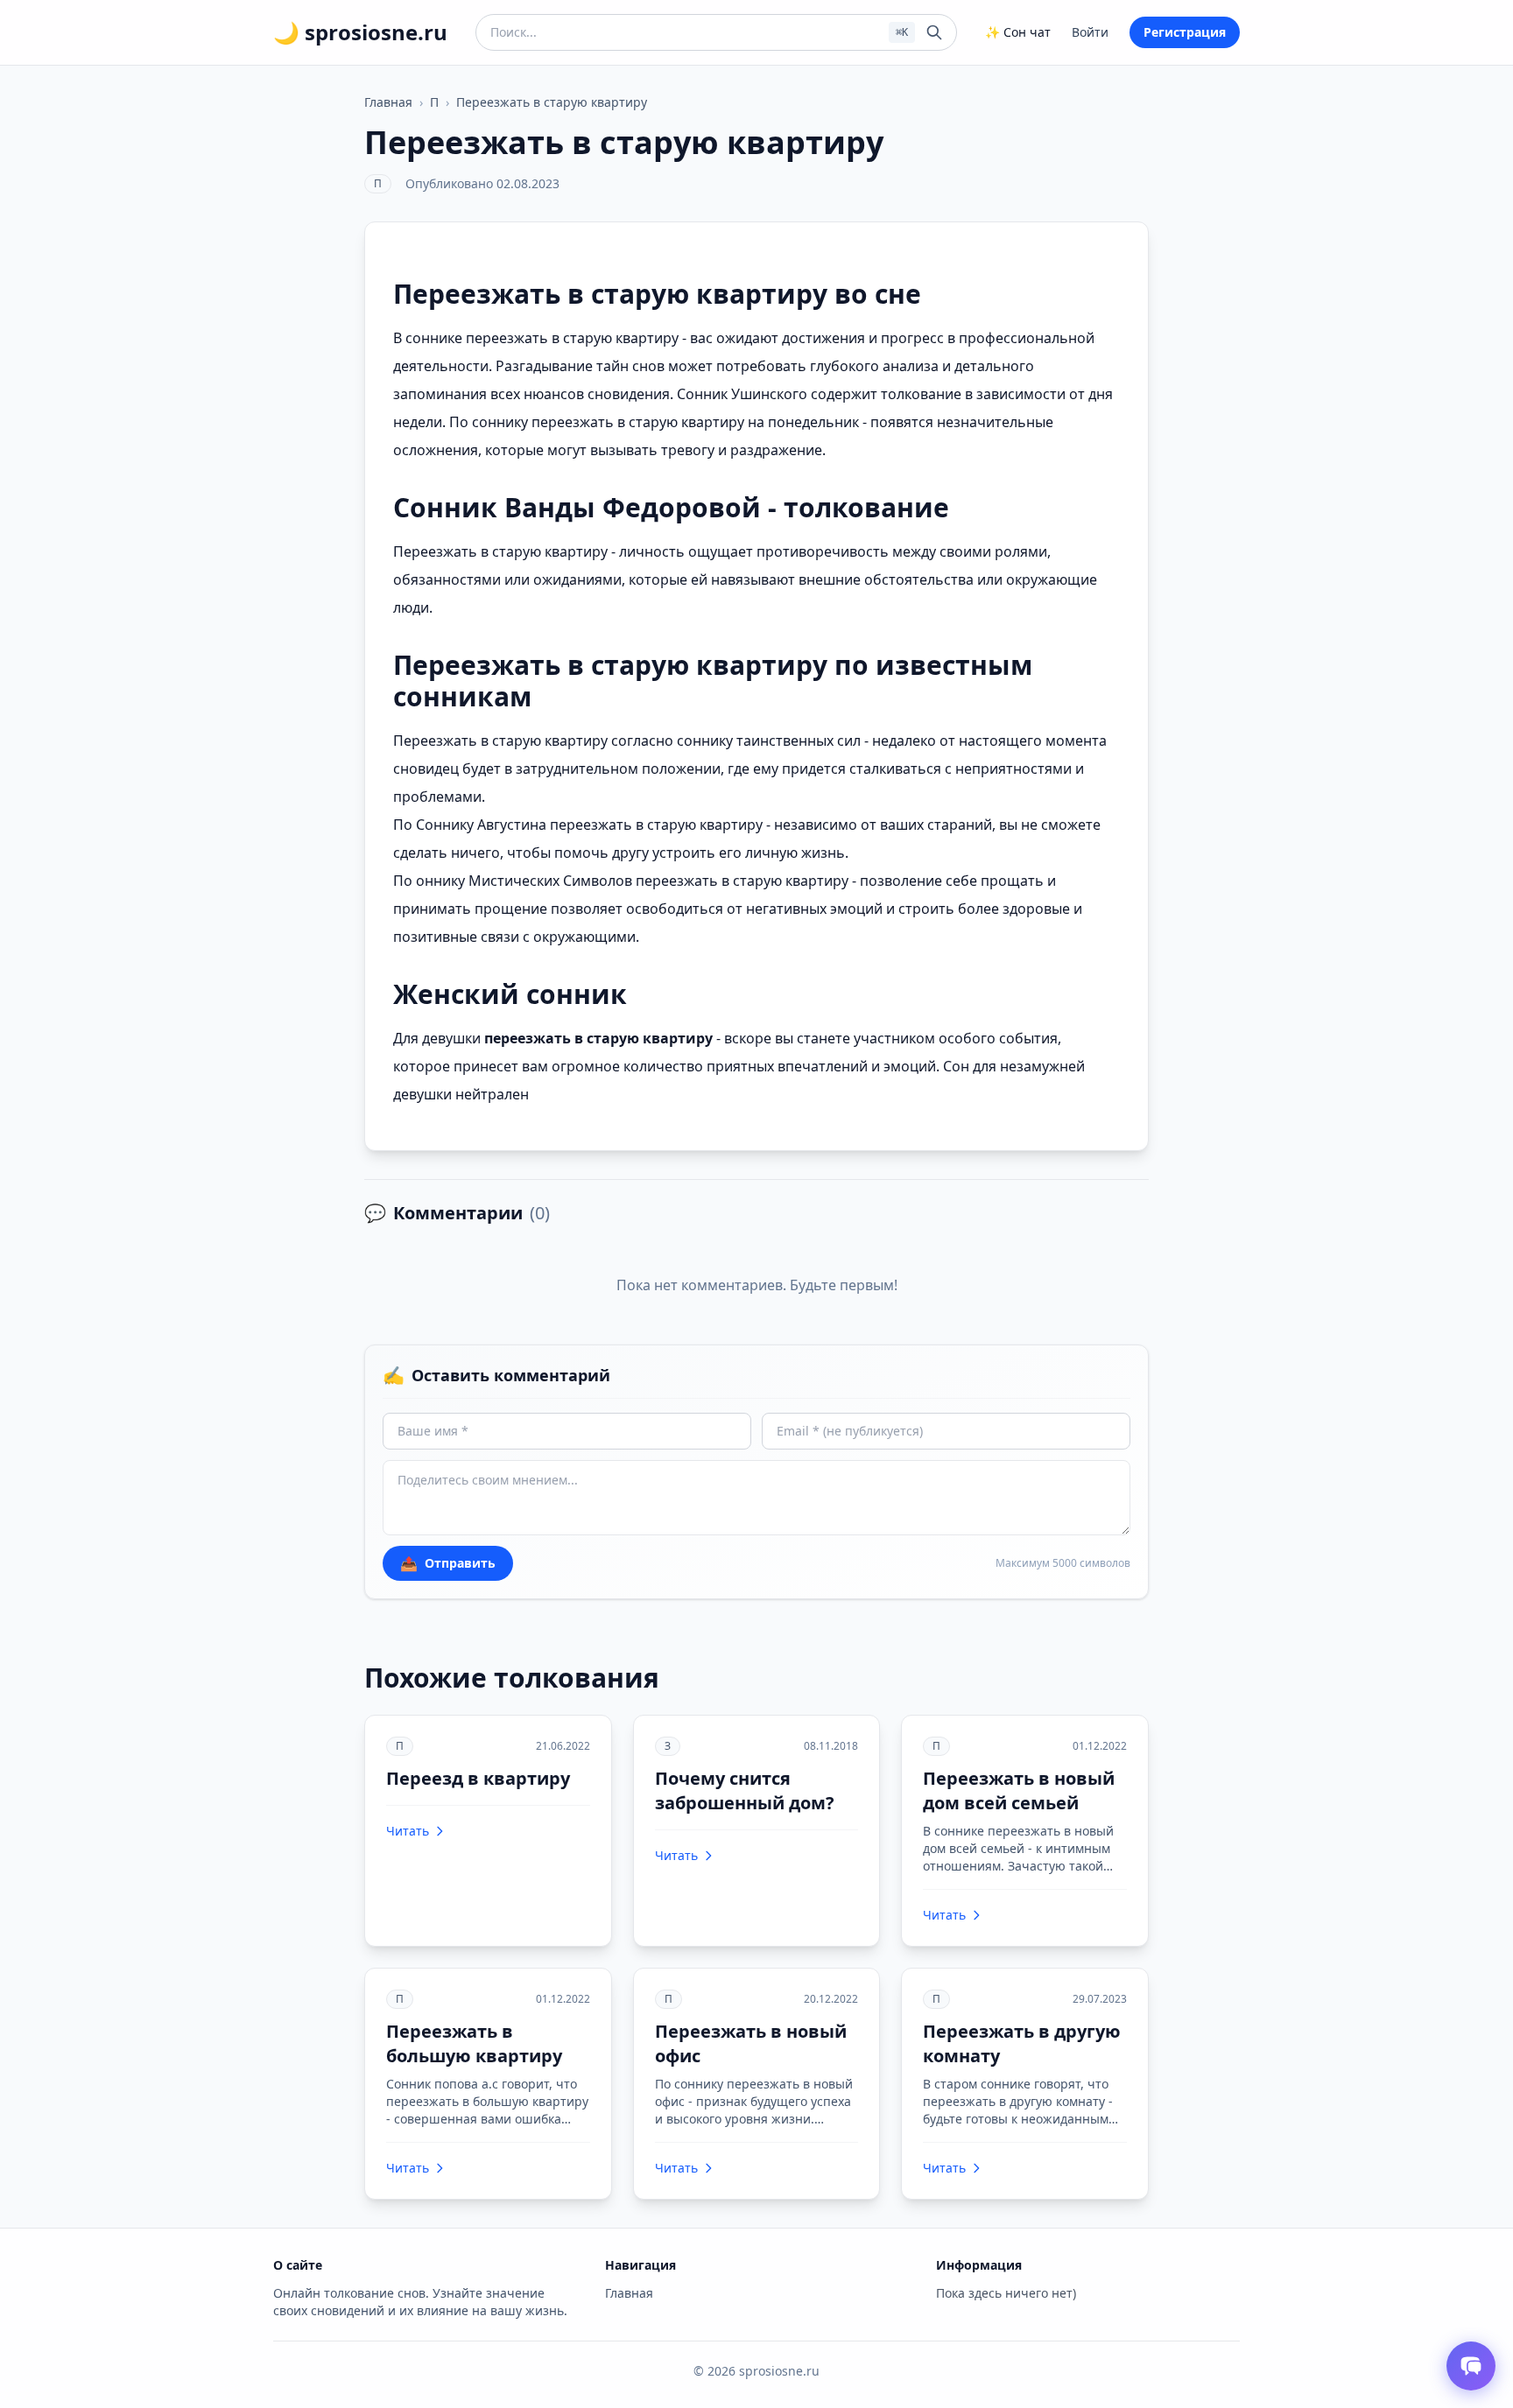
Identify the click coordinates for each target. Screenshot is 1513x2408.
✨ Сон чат (1018, 32)
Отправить (448, 1563)
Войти (1090, 32)
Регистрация (1185, 32)
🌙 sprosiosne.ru (360, 32)
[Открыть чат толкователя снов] (1471, 2366)
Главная (388, 102)
